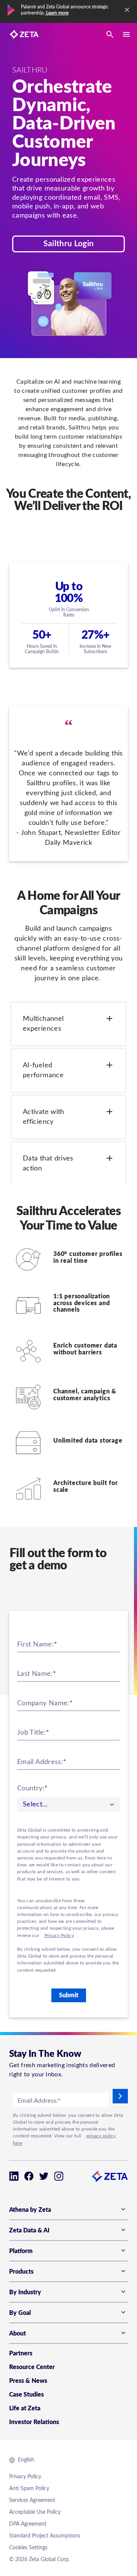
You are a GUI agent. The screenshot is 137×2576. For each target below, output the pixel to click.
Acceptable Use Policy (35, 2512)
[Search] (110, 34)
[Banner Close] (127, 10)
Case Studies (26, 2395)
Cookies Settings (28, 2548)
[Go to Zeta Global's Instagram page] (59, 2176)
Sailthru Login (68, 244)
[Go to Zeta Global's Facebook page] (29, 2176)
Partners (21, 2353)
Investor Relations (34, 2422)
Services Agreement (32, 2500)
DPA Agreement (28, 2524)
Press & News (28, 2381)
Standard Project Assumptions (45, 2536)
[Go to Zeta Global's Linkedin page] (14, 2176)
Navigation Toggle (126, 34)
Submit (69, 1995)
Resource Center (32, 2367)
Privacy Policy (59, 1935)
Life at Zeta (25, 2408)
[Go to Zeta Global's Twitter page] (44, 2176)
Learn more (57, 13)
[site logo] (24, 34)
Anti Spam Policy (29, 2489)
